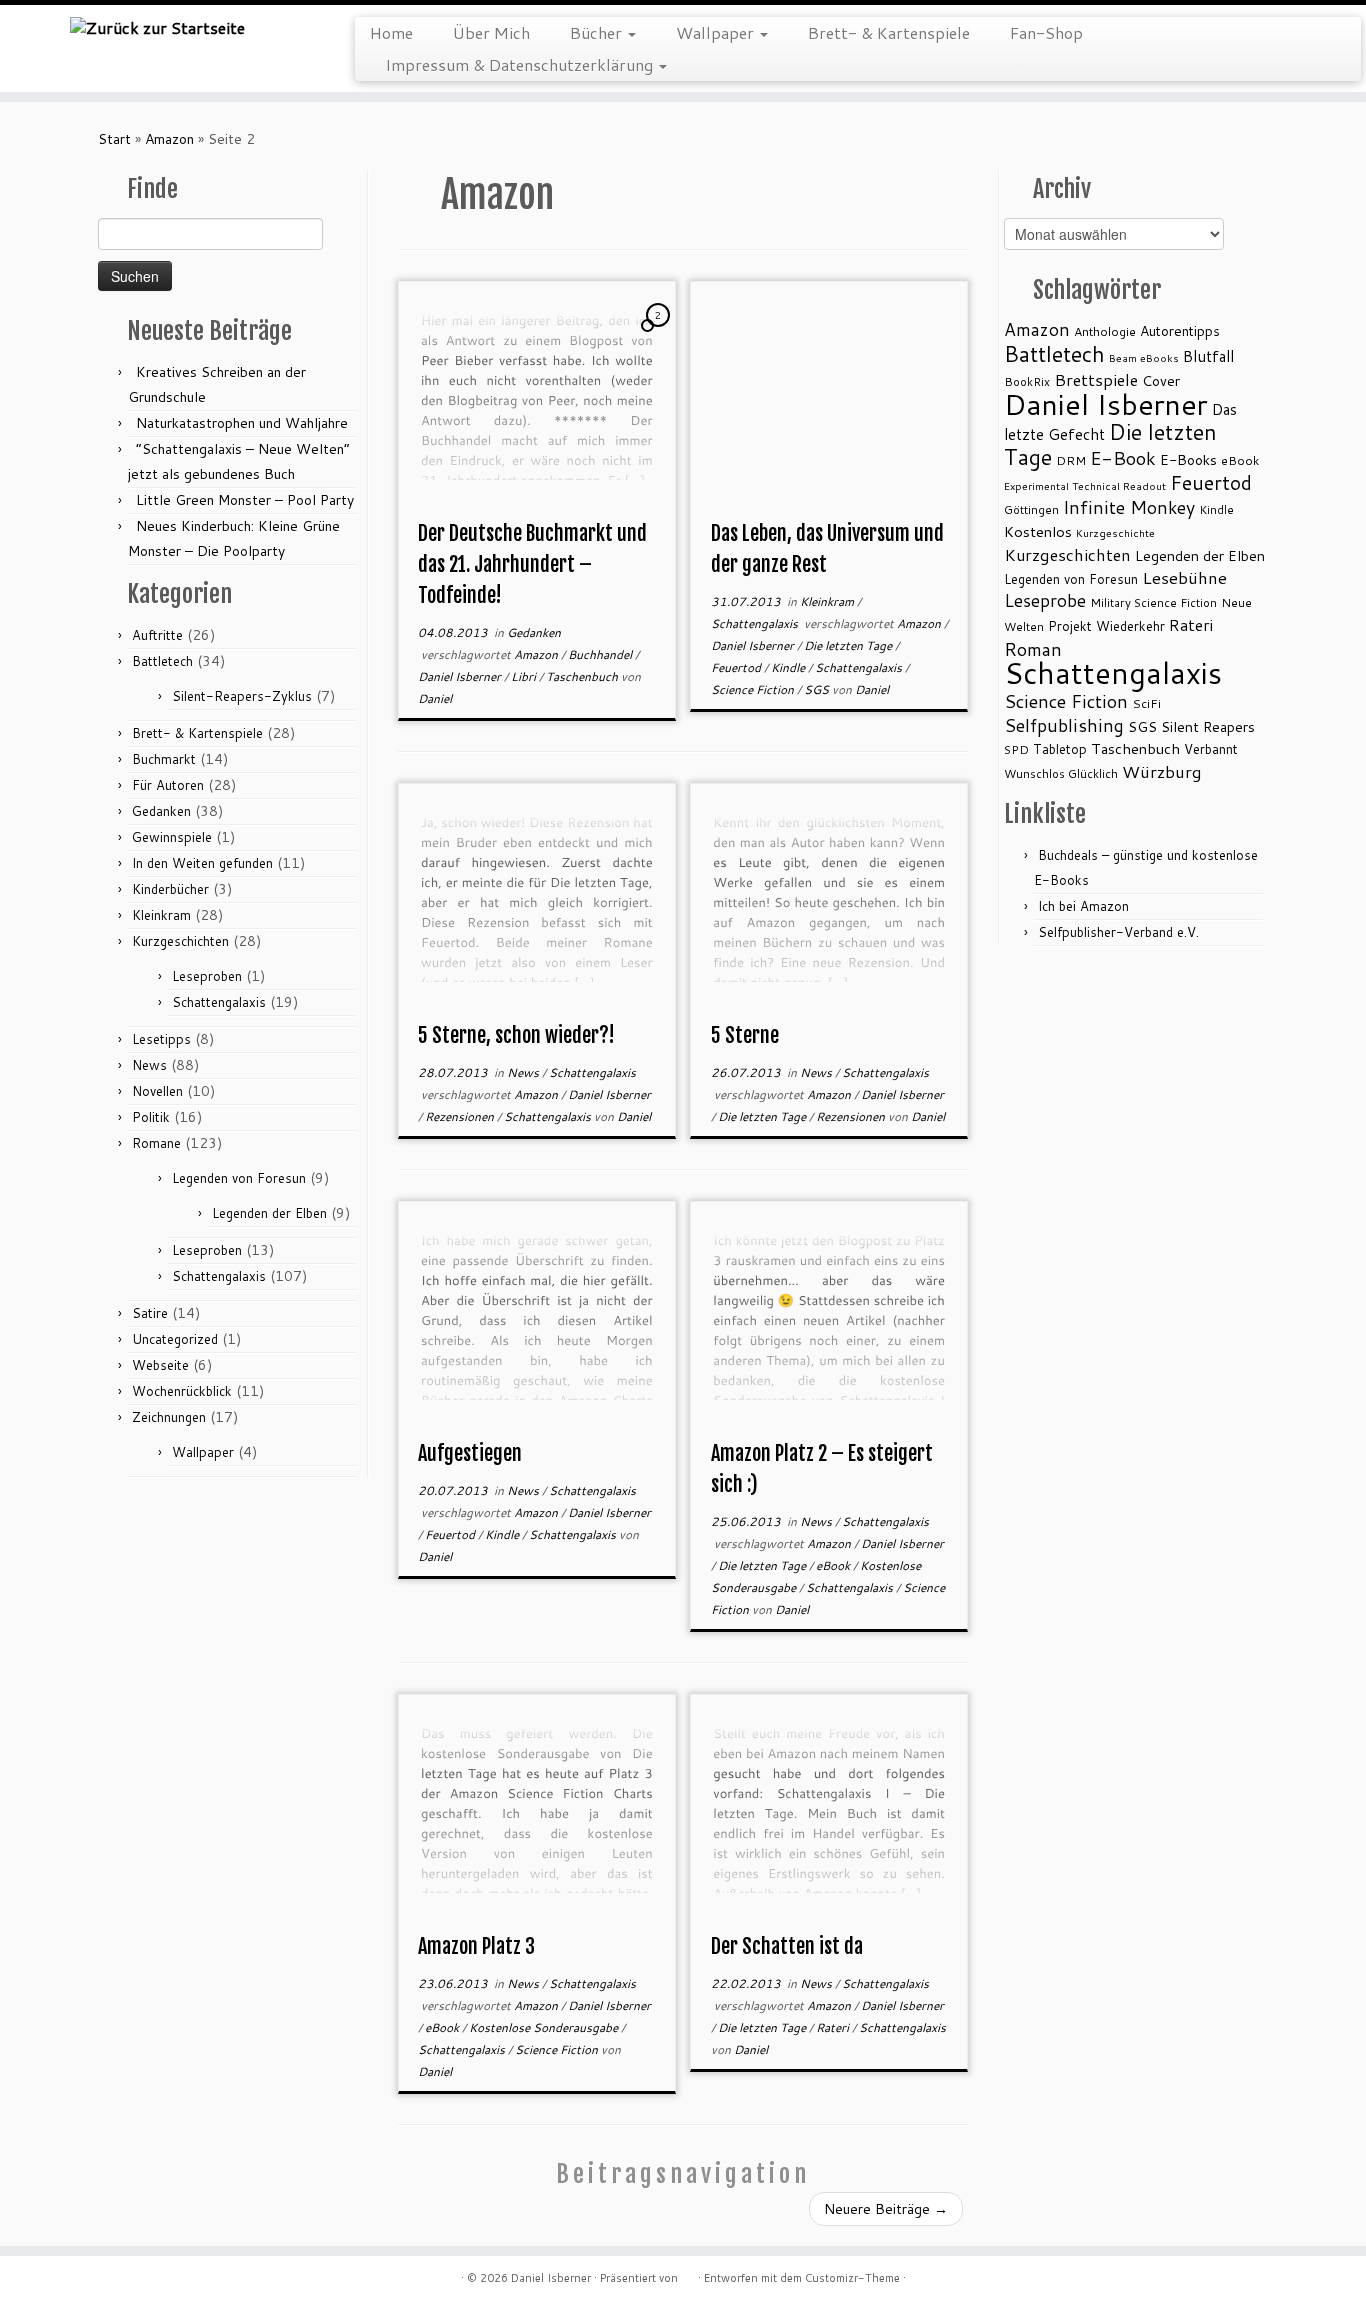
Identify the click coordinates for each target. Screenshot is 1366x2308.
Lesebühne (1184, 577)
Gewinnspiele (172, 837)
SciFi (1146, 703)
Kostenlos (1038, 531)
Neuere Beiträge (886, 2209)
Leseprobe (1045, 600)
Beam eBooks (1144, 357)
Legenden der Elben (269, 1213)
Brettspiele (1096, 379)
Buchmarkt (164, 759)
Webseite (160, 1365)
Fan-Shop (1046, 32)
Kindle (789, 667)
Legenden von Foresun (239, 1178)
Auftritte (157, 635)
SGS (818, 689)
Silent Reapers (1208, 726)
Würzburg (1162, 771)
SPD (1016, 749)
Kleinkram (161, 915)
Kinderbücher (170, 889)
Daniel (435, 698)
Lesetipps (161, 1039)
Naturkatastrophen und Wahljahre (242, 423)
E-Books (1188, 459)
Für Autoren (168, 785)
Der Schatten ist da (787, 1946)
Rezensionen (461, 1116)
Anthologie (1105, 331)
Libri (525, 676)
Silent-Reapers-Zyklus (242, 696)
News (149, 1065)
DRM (1071, 460)
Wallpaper (717, 32)
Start (114, 139)
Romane (156, 1143)
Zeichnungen (169, 1417)
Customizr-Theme (852, 2278)
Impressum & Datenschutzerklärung (521, 64)
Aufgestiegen (470, 1453)
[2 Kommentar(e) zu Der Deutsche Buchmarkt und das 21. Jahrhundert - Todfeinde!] (660, 334)
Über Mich (491, 32)
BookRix (1027, 381)
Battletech (162, 661)
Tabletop (1060, 749)
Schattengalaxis (219, 1002)
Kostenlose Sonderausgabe (545, 2027)
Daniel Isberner (461, 676)
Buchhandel (601, 654)
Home (391, 32)
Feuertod (737, 667)
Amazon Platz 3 (476, 1946)
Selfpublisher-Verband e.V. (1118, 932)
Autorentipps (1180, 330)
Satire (150, 1313)
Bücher (598, 32)
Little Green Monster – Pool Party (245, 500)
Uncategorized (175, 1339)
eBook (834, 1565)
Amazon (169, 139)
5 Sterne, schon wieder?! (516, 1035)
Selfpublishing (1064, 725)
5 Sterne (745, 1035)
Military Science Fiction (1153, 602)
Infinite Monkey (1129, 507)
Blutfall (1208, 356)
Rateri (834, 2027)
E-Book (1123, 458)
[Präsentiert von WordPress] (688, 2274)
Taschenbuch (583, 676)
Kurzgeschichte (1115, 532)
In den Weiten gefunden (202, 863)
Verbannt (1211, 749)
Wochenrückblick (182, 1391)
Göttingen (1031, 509)
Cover (1161, 380)
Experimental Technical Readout (1085, 485)
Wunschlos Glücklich (1061, 773)
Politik (151, 1117)
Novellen (157, 1091)
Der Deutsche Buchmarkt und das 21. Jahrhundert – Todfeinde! (532, 564)
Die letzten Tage (849, 645)
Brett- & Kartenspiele (889, 32)
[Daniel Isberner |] (157, 27)
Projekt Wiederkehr (1106, 626)
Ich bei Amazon (1083, 906)
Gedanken (161, 811)
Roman (1033, 649)
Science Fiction (754, 689)
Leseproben (207, 976)
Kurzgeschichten (180, 941)
